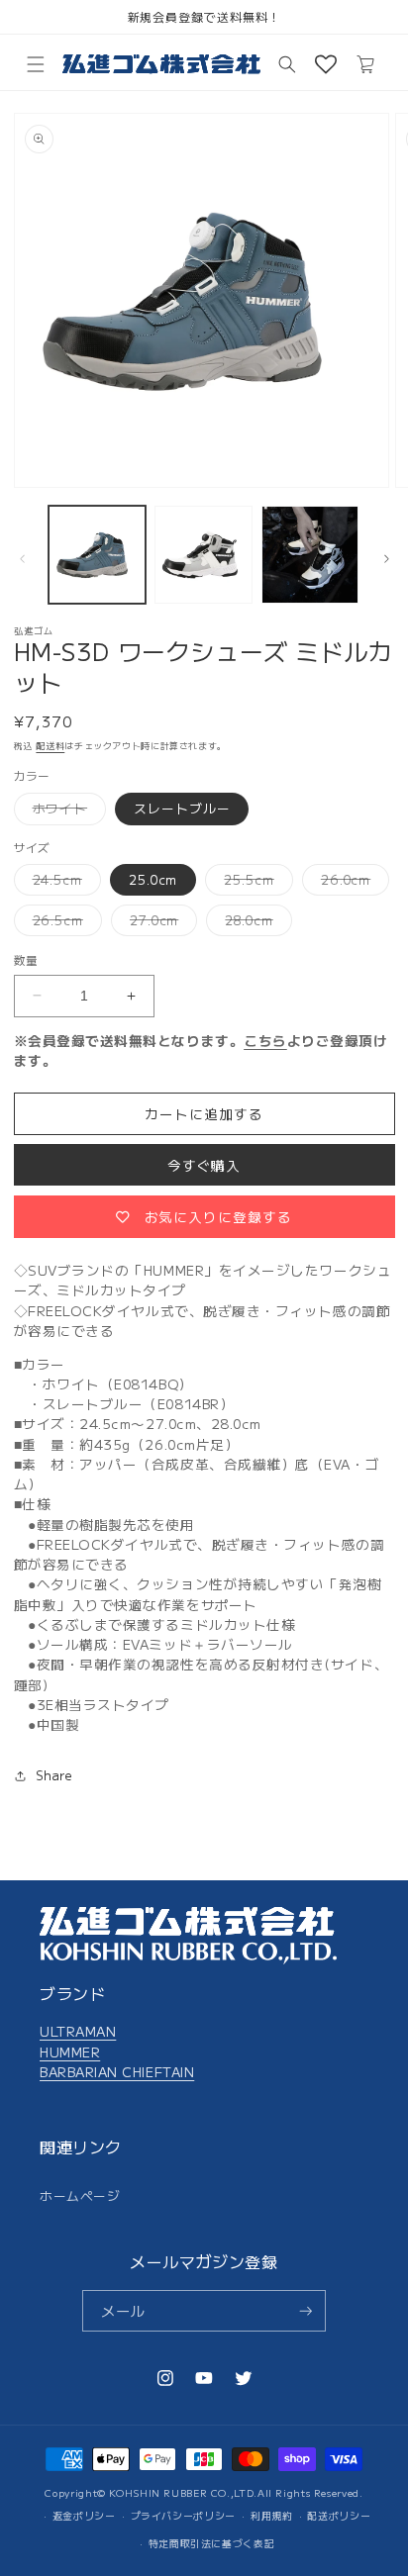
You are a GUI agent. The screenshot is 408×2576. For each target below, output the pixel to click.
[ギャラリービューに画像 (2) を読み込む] (204, 555)
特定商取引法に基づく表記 (212, 2543)
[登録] (306, 2311)
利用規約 (272, 2516)
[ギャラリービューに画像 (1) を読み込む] (98, 555)
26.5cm (64, 923)
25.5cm (255, 883)
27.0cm (160, 923)
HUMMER (70, 2051)
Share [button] (54, 1775)
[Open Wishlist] (326, 64)
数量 (26, 959)
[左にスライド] (22, 559)
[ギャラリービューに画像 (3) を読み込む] (310, 555)
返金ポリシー (84, 2516)
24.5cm (64, 883)
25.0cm (153, 879)
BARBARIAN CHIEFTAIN (117, 2071)
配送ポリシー (339, 2516)
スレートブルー (182, 808)
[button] (36, 64)
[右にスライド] (386, 559)
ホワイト (67, 811)
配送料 (50, 746)
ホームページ (80, 2195)
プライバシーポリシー (183, 2516)
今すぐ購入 (204, 1165)
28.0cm (255, 923)
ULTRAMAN (78, 2031)
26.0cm (352, 883)
